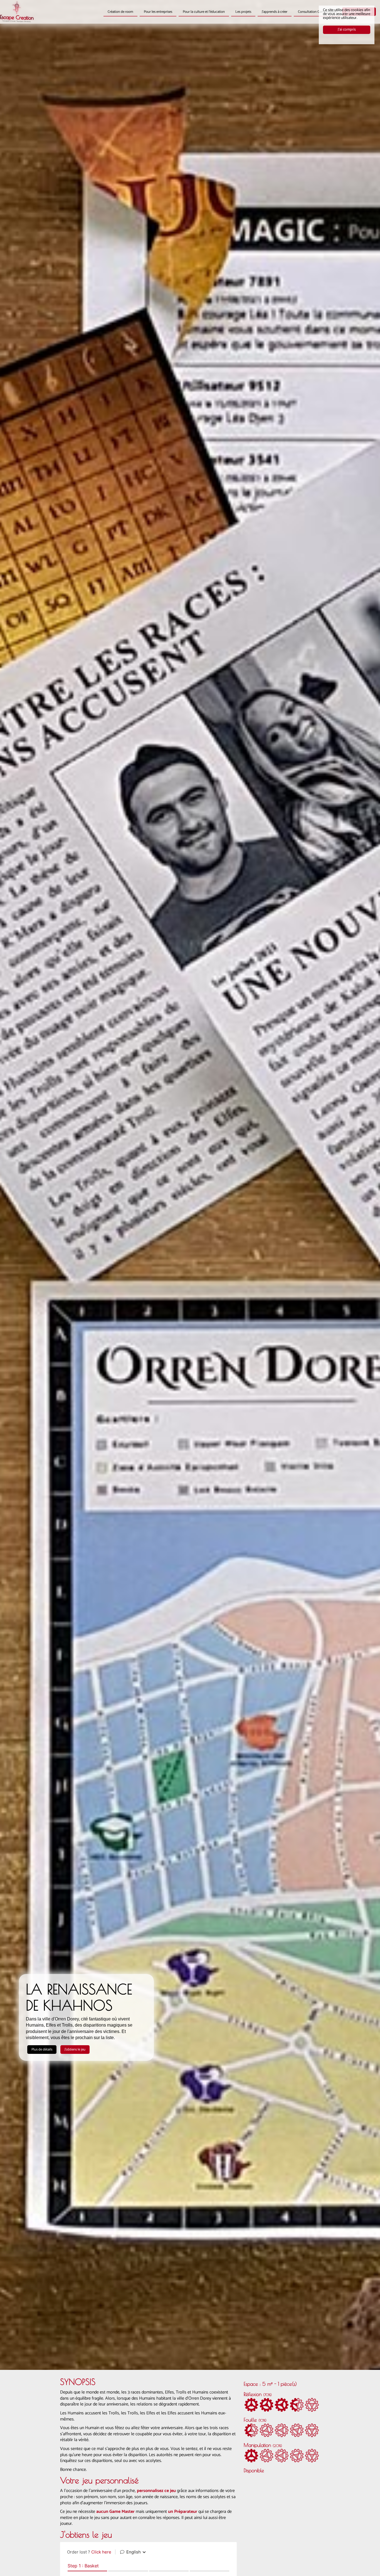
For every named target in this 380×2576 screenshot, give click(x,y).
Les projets (243, 12)
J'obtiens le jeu (75, 2050)
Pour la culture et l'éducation (204, 12)
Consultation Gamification (317, 12)
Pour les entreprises (158, 12)
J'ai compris (347, 30)
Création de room (120, 12)
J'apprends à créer (275, 12)
